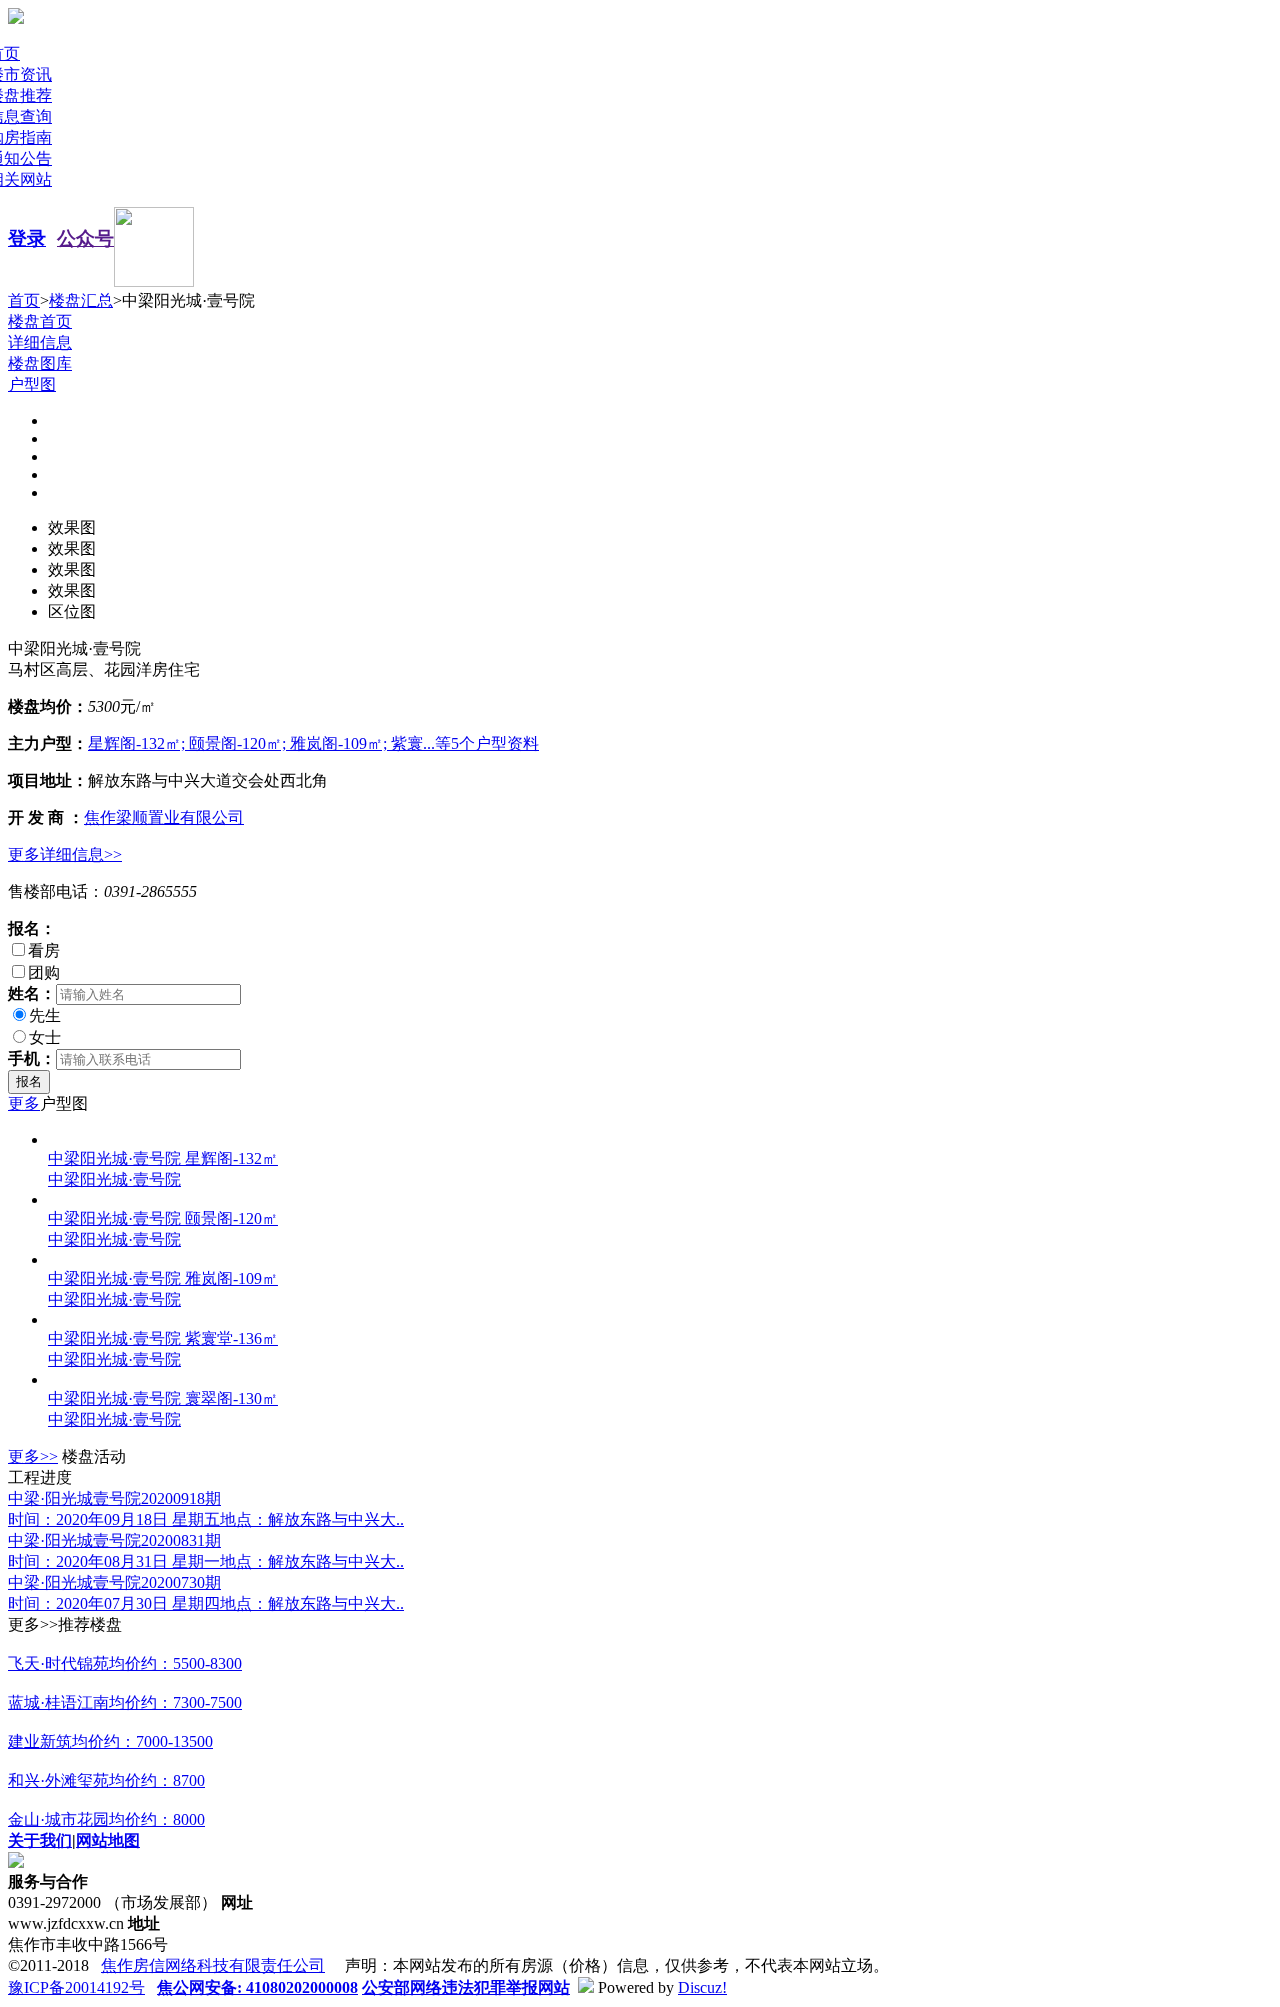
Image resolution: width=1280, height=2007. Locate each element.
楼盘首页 (40, 321)
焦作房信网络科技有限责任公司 (213, 1965)
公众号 (85, 238)
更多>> (33, 1456)
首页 (24, 300)
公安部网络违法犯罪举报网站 (466, 1987)
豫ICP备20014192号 (76, 1987)
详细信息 (40, 342)
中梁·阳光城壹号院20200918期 (114, 1498)
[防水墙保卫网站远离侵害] (586, 1987)
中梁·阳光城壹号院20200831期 (114, 1540)
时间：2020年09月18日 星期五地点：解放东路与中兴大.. (206, 1519)
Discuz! (702, 1987)
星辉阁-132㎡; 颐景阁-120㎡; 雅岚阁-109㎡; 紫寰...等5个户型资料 (313, 743)
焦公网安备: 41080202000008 (257, 1987)
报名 (29, 1081)
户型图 (32, 384)
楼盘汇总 (81, 300)
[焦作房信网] (16, 18)
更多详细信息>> (65, 854)
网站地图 (108, 1840)
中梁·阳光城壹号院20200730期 (114, 1582)
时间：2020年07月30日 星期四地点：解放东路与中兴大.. (206, 1603)
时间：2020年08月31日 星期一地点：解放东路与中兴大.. (206, 1561)
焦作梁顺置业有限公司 (164, 817)
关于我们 (40, 1840)
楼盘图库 (40, 363)
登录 (27, 238)
